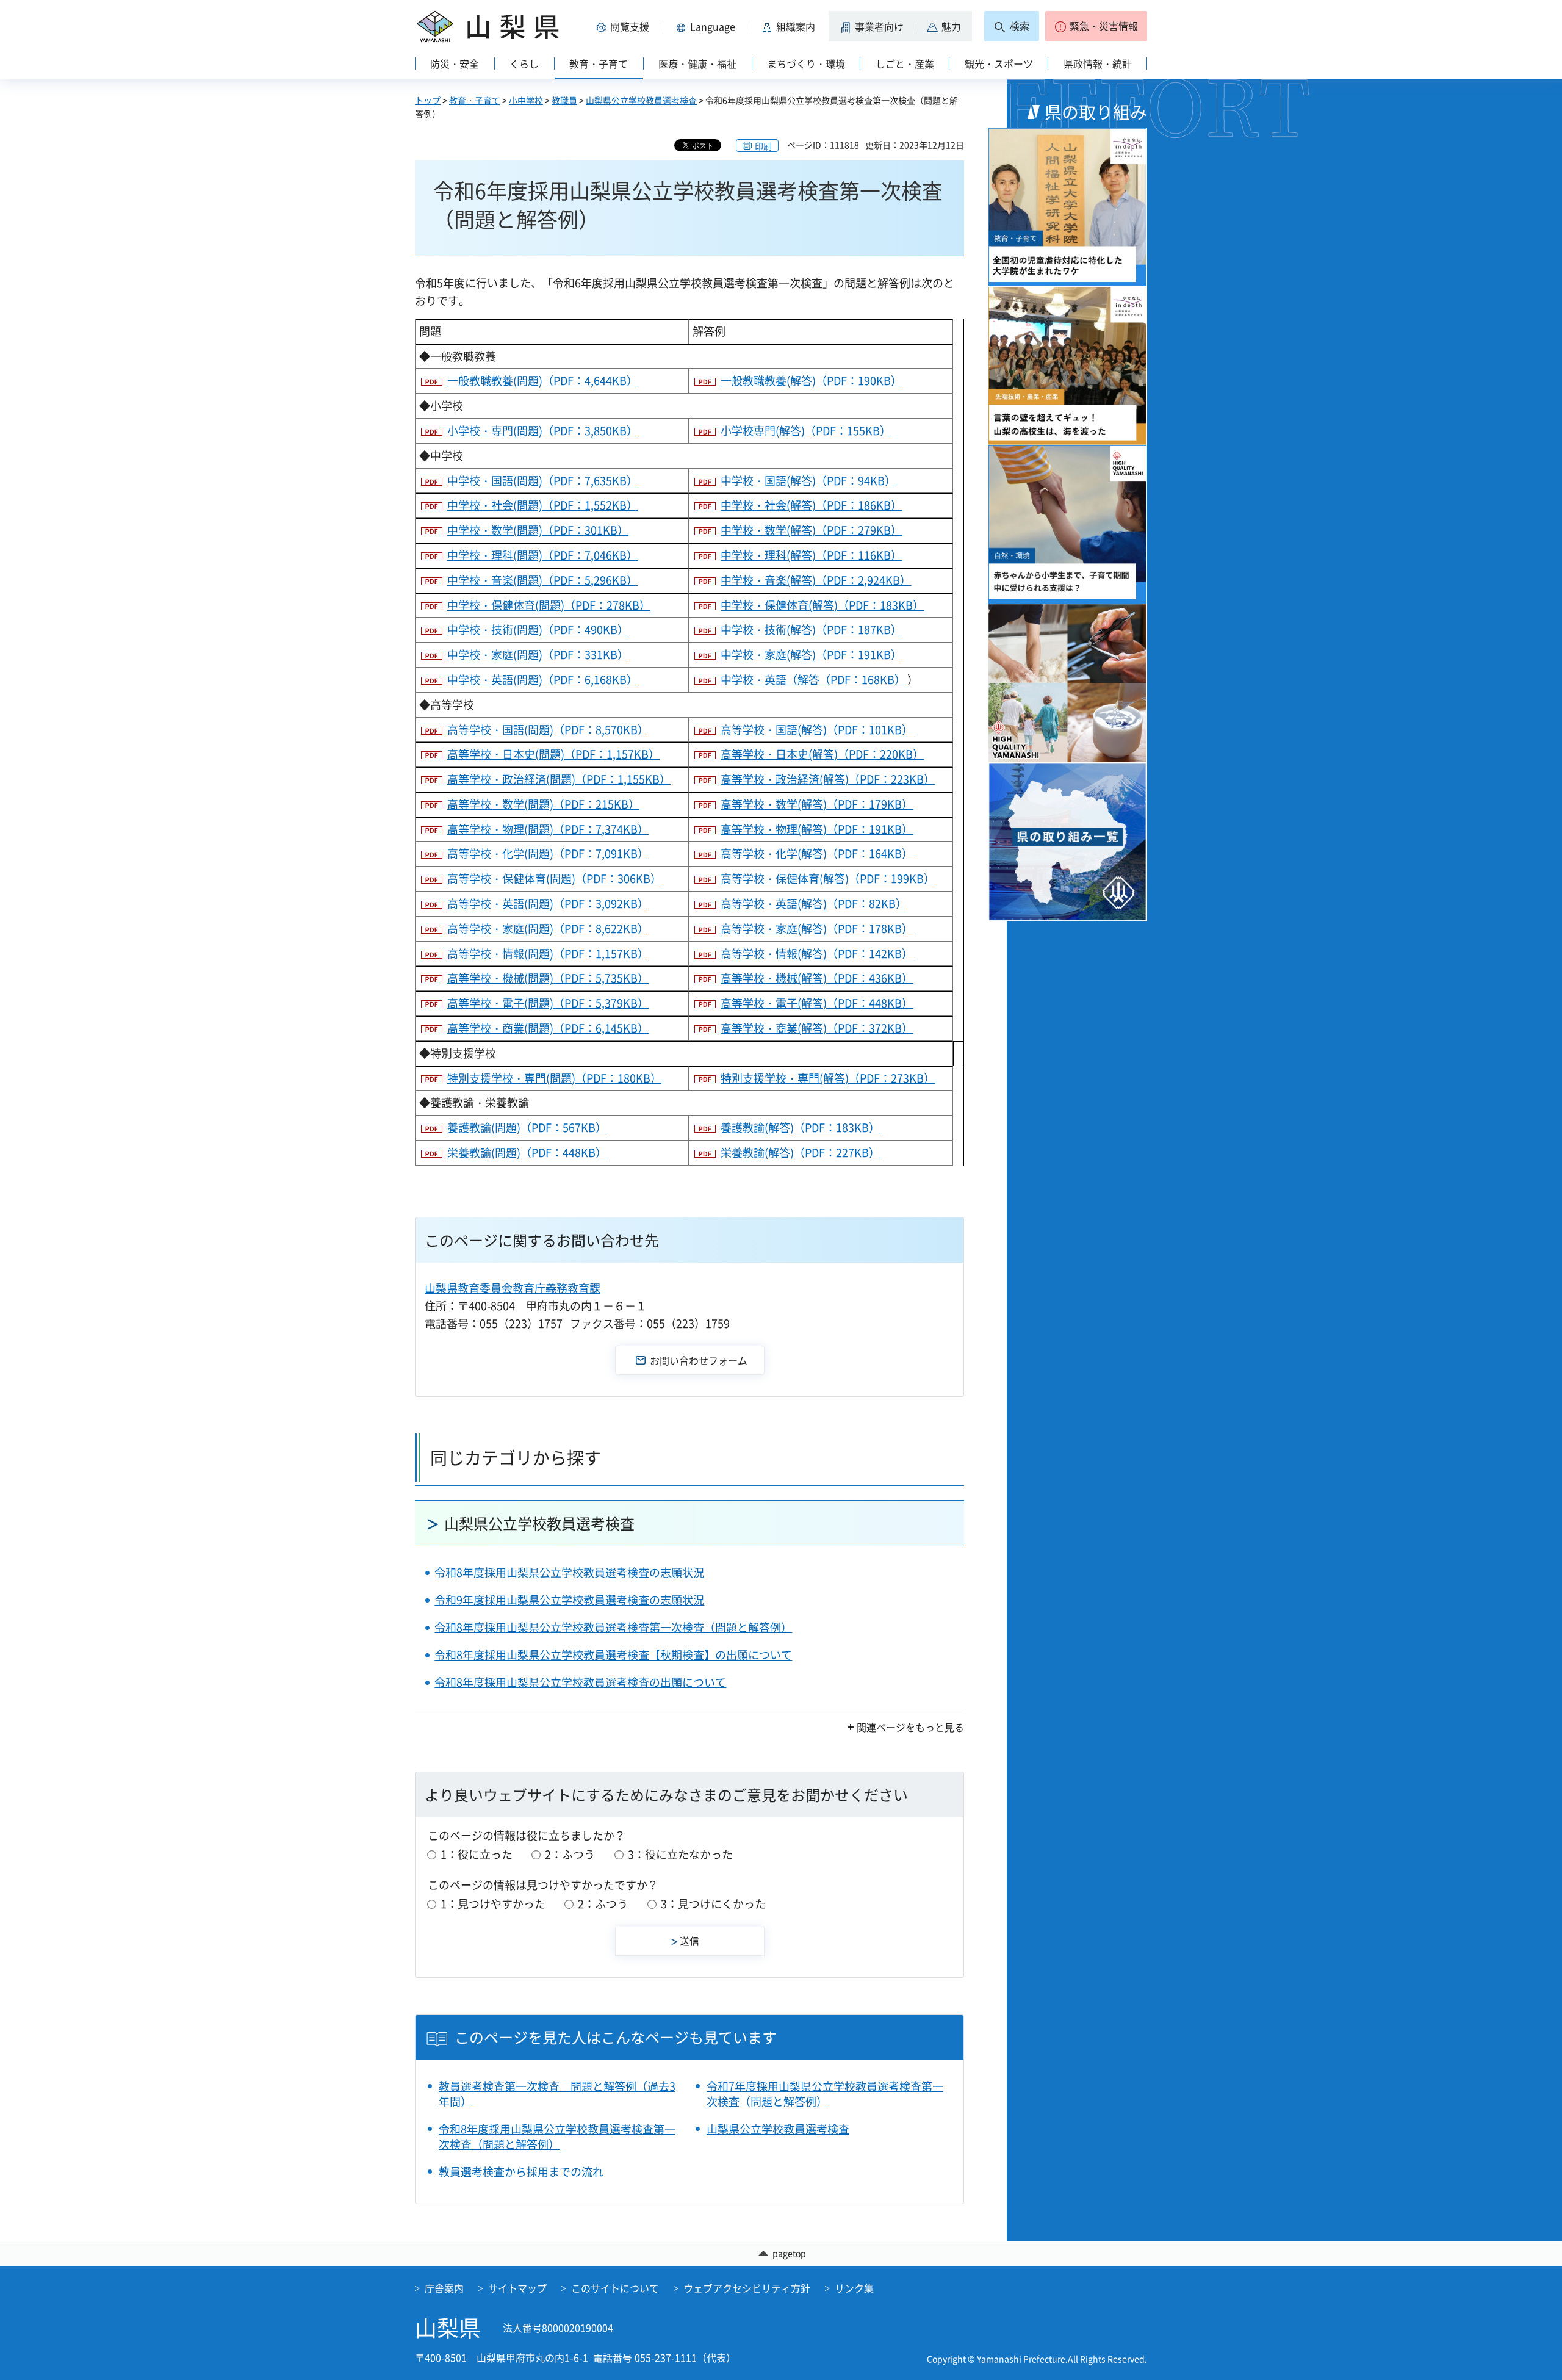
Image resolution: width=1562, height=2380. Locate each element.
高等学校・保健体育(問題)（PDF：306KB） (554, 878)
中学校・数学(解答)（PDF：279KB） (811, 530)
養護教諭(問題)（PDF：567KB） (527, 1127)
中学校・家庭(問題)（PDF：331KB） (538, 654)
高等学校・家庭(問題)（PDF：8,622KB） (548, 929)
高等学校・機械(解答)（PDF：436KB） (817, 978)
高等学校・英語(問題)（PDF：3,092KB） (548, 903)
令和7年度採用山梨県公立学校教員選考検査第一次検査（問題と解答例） (825, 2094)
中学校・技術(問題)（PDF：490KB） (538, 629)
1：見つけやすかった (493, 1904)
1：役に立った (477, 1854)
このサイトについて (615, 2288)
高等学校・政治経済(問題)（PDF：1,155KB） (559, 779)
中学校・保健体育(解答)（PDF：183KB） (822, 605)
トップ (428, 100)
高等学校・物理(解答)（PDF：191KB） (817, 829)
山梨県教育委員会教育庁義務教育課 (513, 1288)
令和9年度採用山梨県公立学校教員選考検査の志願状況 (569, 1600)
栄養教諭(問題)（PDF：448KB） (527, 1152)
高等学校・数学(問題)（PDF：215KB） (543, 804)
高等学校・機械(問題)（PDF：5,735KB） (548, 978)
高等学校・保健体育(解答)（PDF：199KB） (828, 878)
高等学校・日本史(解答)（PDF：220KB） (822, 754)
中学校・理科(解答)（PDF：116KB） (811, 555)
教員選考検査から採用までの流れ (521, 2172)
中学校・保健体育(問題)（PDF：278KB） (549, 605)
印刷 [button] (763, 146)
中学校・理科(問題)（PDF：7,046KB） (542, 555)
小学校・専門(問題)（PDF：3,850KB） (542, 431)
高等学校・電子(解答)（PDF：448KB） (817, 1003)
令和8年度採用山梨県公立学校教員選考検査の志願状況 (569, 1572)
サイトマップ (517, 2288)
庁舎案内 (444, 2288)
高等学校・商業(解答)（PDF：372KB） (817, 1028)
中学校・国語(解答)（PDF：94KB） (808, 481)
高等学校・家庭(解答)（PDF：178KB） (817, 929)
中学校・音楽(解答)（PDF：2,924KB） (816, 580)
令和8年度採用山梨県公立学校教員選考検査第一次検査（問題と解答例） (613, 1627)
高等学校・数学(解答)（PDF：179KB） (817, 804)
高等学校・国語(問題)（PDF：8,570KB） (548, 730)
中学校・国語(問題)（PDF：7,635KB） (542, 481)
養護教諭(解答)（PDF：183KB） (800, 1127)
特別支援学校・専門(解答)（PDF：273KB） (828, 1078)
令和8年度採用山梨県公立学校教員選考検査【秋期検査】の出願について (613, 1655)
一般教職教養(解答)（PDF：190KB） (811, 380)
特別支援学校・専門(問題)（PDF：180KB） (554, 1078)
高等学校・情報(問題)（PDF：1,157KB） (548, 954)
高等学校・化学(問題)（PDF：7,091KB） (548, 853)
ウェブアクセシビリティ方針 (747, 2288)
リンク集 (854, 2288)
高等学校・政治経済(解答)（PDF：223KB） (828, 779)
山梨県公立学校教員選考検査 (641, 100)
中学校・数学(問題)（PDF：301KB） (538, 530)
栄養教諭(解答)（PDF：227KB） (800, 1152)
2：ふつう (570, 1854)
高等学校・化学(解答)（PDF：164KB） (817, 853)
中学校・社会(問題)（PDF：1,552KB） (542, 505)
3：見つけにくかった (713, 1904)
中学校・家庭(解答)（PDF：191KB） (811, 654)
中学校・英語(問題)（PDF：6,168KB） (542, 680)
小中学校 (526, 100)
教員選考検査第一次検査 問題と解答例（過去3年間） (557, 2094)
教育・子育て (475, 100)
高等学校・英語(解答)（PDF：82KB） (814, 903)
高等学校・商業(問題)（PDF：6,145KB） (548, 1028)
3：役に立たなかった (680, 1854)
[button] (625, 26)
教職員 (564, 100)
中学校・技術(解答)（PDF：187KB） (811, 629)
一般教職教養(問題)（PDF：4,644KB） (542, 380)
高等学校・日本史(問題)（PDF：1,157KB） (553, 754)
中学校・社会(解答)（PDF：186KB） (811, 505)
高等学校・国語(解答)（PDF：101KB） (817, 730)
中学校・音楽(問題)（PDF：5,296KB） (542, 580)
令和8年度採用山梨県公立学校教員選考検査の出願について (580, 1682)
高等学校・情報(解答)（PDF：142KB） (817, 954)
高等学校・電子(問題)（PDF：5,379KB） (548, 1003)
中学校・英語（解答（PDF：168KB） (813, 680)
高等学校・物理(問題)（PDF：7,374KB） (548, 829)
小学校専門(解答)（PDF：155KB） (806, 431)
